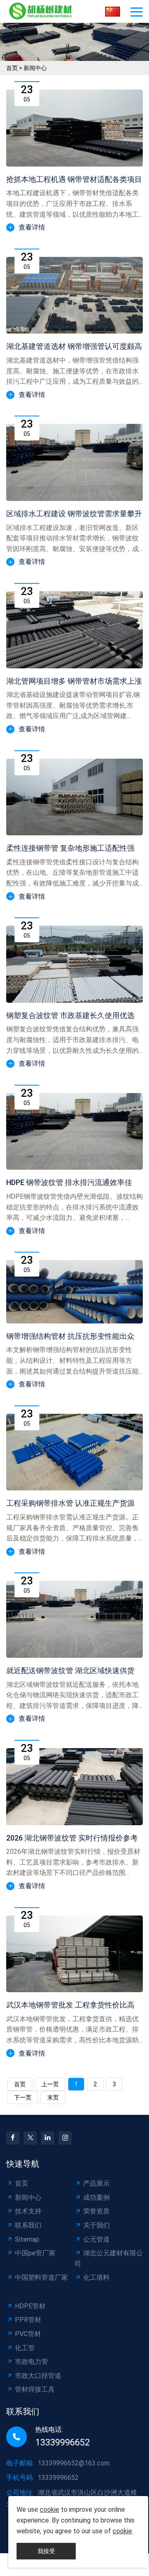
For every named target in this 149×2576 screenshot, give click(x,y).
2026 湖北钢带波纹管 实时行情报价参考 (72, 1838)
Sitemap (27, 2239)
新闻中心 (35, 68)
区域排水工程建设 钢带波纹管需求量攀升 (74, 514)
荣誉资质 (96, 2211)
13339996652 (62, 2442)
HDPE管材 (30, 2306)
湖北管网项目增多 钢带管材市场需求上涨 (74, 681)
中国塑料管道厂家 (41, 2277)
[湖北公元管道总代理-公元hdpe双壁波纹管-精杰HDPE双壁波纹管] (42, 11)
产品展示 (96, 2183)
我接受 (46, 2551)
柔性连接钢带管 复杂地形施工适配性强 (70, 848)
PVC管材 (28, 2334)
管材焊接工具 (35, 2389)
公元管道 (96, 2239)
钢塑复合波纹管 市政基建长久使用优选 (70, 1015)
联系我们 (28, 2225)
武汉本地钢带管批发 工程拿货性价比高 (70, 2005)
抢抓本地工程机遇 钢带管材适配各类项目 (74, 179)
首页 (12, 68)
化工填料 (96, 2277)
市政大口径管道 (38, 2376)
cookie (49, 2509)
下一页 (23, 2097)
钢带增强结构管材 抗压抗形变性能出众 (70, 1336)
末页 (53, 2097)
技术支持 (28, 2211)
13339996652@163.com (74, 2463)
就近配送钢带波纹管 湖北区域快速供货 (70, 1670)
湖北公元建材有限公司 (109, 2258)
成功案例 (96, 2197)
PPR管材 (28, 2320)
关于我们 (96, 2225)
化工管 (25, 2348)
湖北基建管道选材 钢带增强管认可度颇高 (74, 346)
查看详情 (32, 227)
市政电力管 (31, 2362)
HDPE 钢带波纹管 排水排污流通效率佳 (69, 1182)
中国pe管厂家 (35, 2253)
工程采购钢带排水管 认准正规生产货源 (70, 1503)
